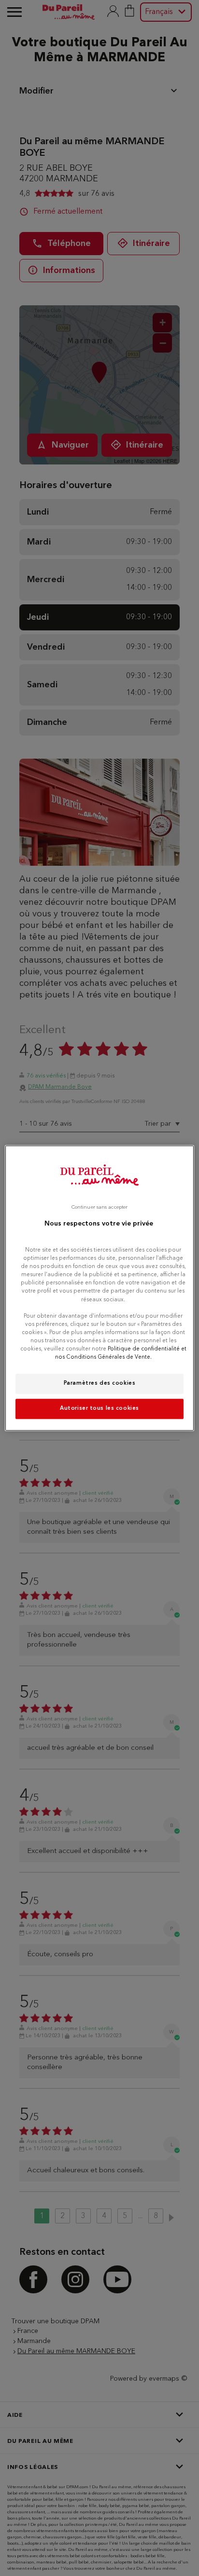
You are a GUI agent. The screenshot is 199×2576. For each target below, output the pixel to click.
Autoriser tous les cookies (99, 1408)
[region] (99, 1288)
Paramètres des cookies (100, 1383)
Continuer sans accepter (99, 1207)
